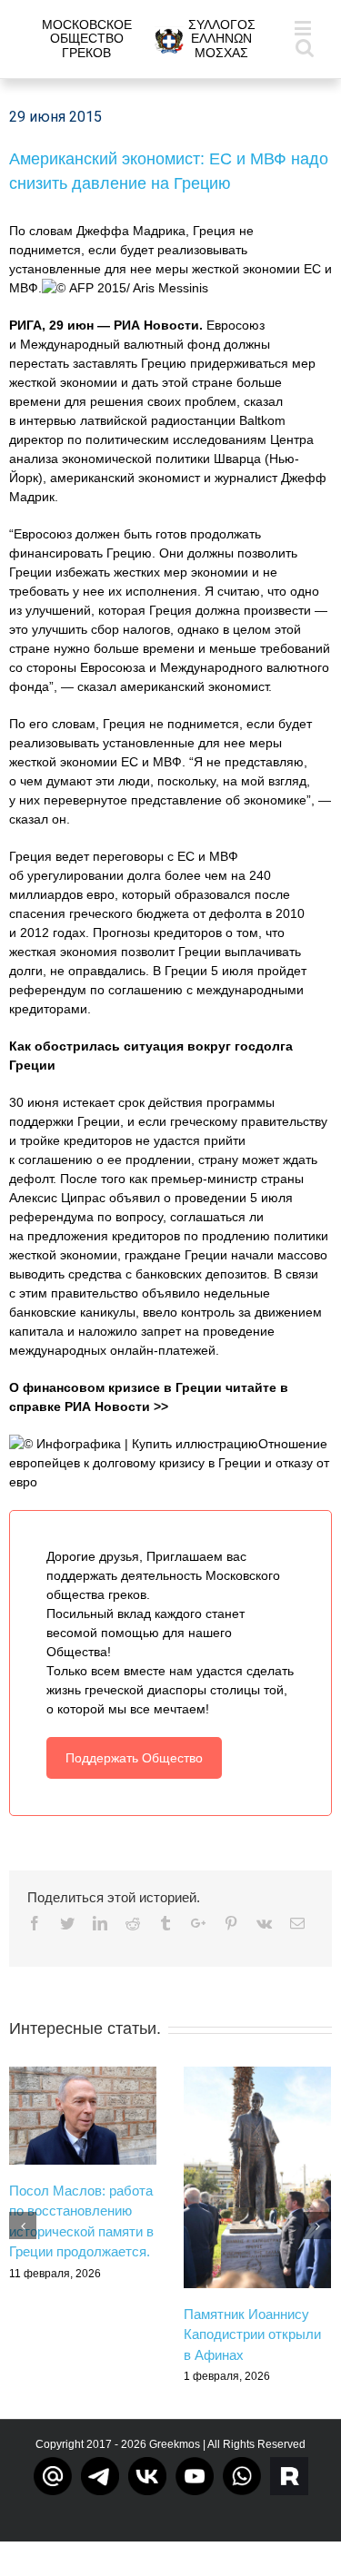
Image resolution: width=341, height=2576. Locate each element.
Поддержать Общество (134, 1758)
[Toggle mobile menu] (304, 28)
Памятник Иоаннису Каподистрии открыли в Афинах (252, 2334)
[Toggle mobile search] (305, 47)
